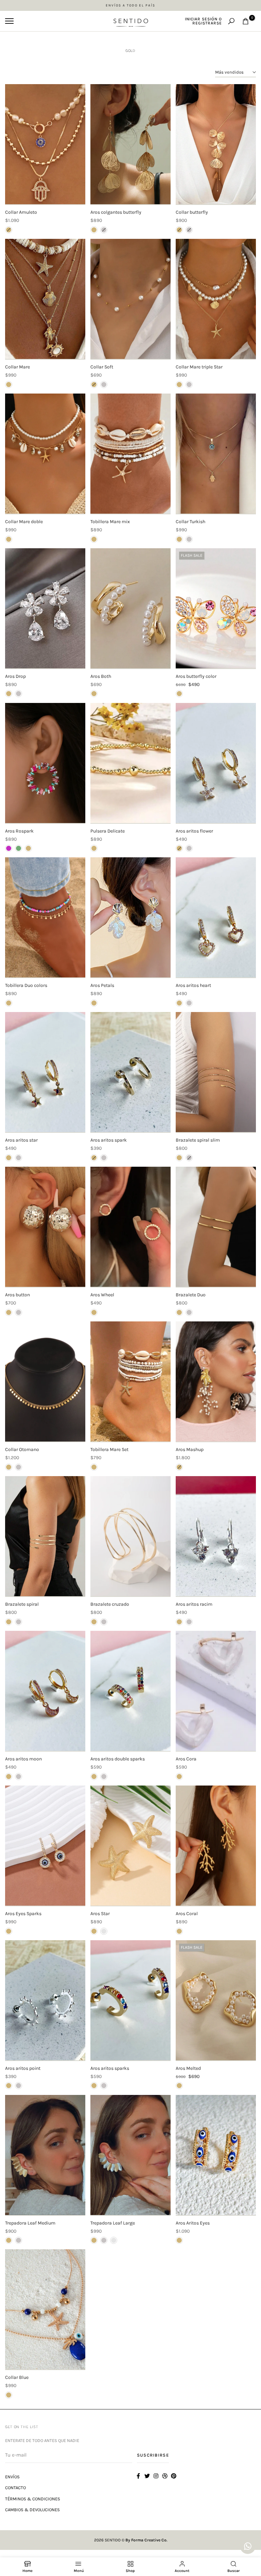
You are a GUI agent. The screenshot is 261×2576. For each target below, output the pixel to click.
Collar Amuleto (21, 212)
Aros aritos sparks (110, 2068)
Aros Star (100, 1914)
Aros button (18, 1295)
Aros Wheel (102, 1295)
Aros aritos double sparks (118, 1759)
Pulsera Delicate (108, 831)
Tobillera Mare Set (109, 1449)
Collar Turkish (190, 522)
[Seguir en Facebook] (138, 2476)
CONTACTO (15, 2488)
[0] (246, 21)
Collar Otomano (22, 1449)
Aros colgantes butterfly (116, 212)
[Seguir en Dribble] (165, 2476)
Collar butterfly (192, 212)
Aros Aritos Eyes (193, 2223)
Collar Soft (102, 367)
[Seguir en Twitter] (147, 2476)
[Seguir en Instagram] (156, 2476)
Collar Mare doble (24, 522)
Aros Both (101, 676)
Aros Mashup (190, 1449)
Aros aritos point (23, 2068)
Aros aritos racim (194, 1604)
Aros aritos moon (23, 1759)
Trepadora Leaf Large (113, 2223)
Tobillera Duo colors (26, 985)
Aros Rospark (19, 831)
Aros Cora (186, 1759)
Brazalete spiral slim (198, 1140)
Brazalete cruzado (110, 1604)
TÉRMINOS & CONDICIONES (33, 2499)
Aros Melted (188, 2068)
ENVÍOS (12, 2477)
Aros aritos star (21, 1140)
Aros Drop (15, 676)
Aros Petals (102, 985)
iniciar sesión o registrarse (203, 21)
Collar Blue (17, 2377)
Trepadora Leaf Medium (30, 2223)
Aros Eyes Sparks (23, 1914)
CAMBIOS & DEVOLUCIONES (32, 2510)
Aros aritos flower (194, 831)
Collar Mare (18, 367)
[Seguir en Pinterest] (174, 2476)
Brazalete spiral (22, 1604)
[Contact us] (248, 2546)
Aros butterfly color (196, 676)
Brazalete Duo (191, 1295)
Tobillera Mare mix (110, 522)
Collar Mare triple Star (199, 367)
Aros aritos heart (193, 985)
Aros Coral (187, 1914)
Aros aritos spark (109, 1140)
